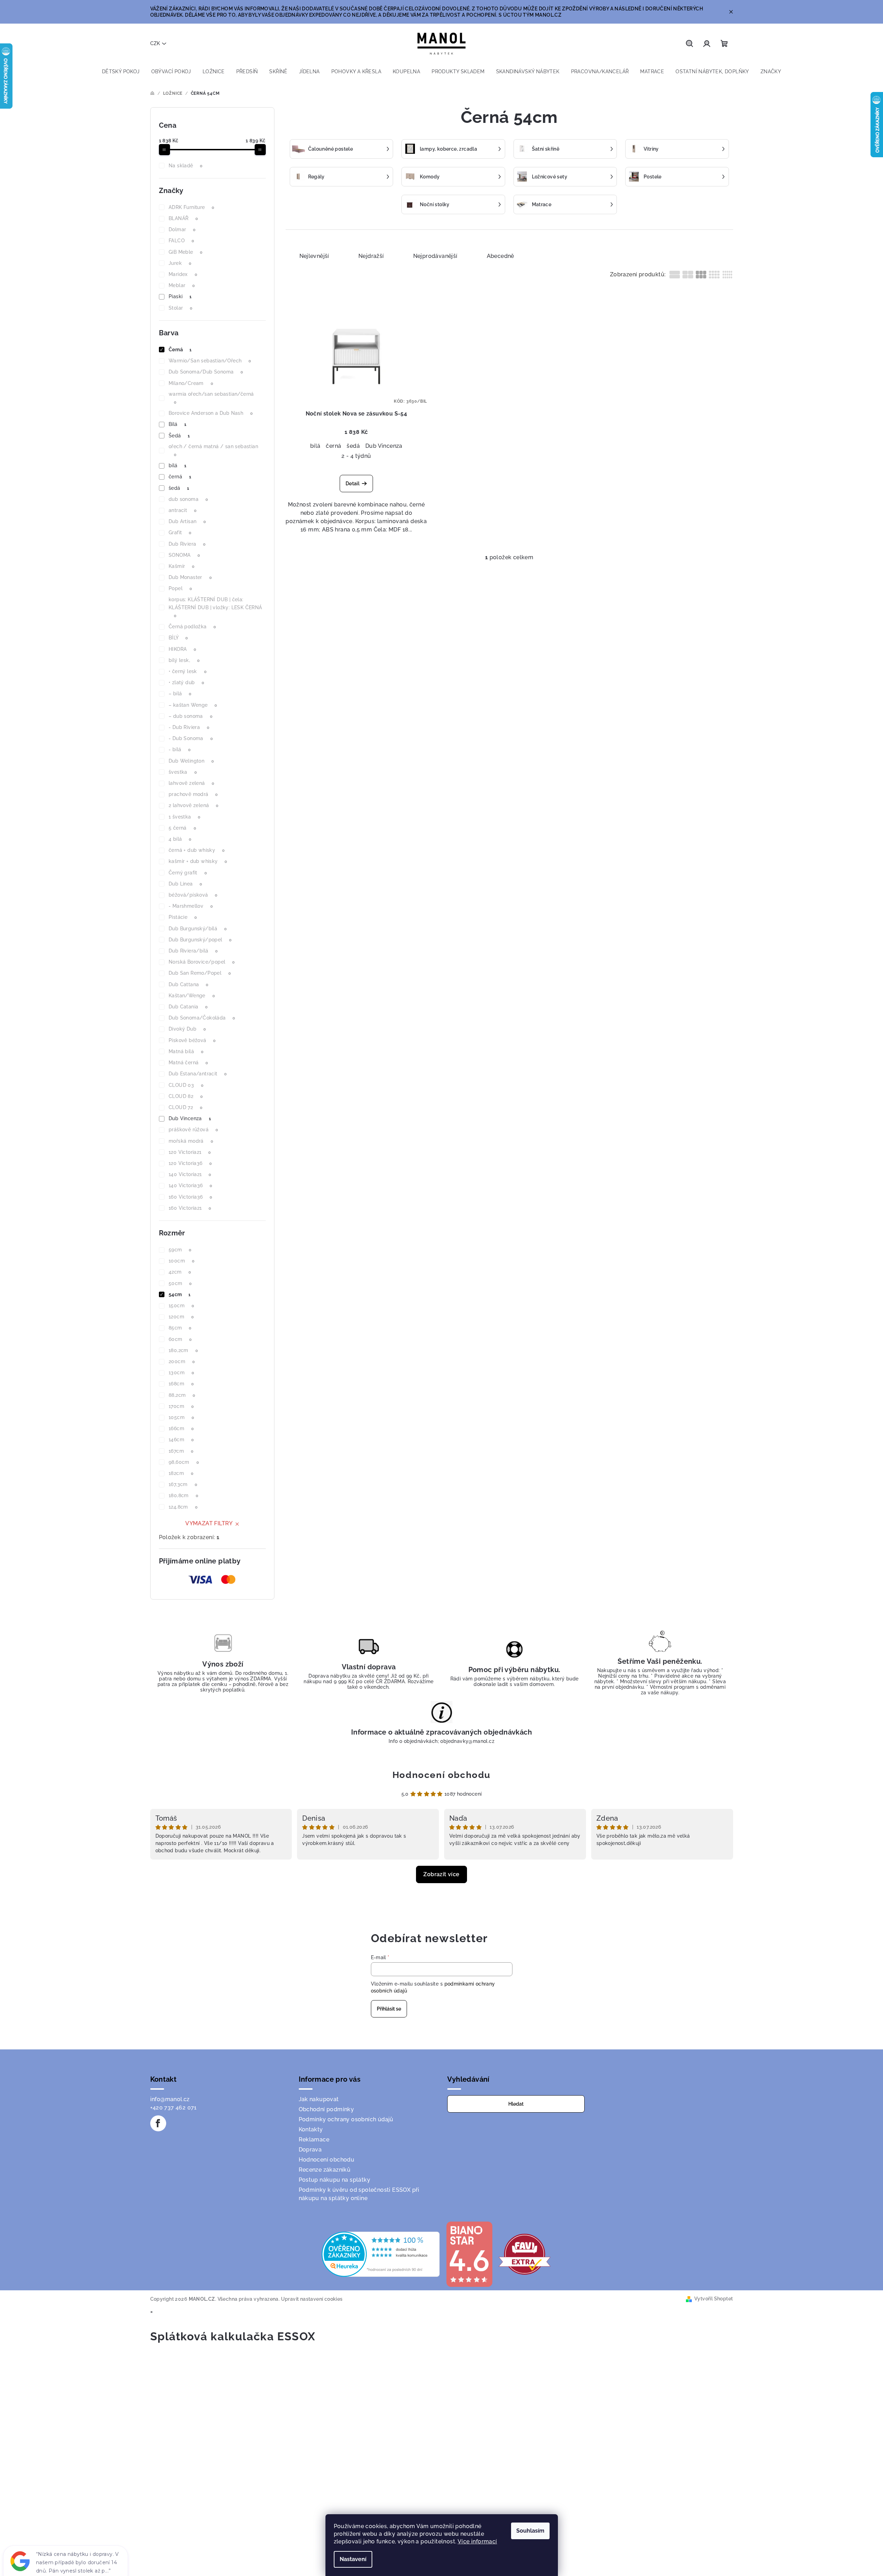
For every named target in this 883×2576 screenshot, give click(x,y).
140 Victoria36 (190, 1185)
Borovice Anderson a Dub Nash (211, 413)
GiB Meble (186, 252)
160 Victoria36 (190, 1197)
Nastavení (353, 2559)
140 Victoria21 (190, 1174)
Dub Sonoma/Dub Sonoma (206, 372)
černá (180, 477)
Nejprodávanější (435, 256)
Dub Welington (191, 761)
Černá (180, 350)
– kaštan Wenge (193, 705)
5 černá (182, 828)
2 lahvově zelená (193, 805)
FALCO (181, 241)
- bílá (180, 749)
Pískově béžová (192, 1040)
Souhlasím (530, 2531)
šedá (179, 488)
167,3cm (183, 1484)
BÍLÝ (178, 638)
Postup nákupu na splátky (335, 2180)
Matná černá (188, 1063)
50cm (180, 1283)
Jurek (180, 263)
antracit (182, 510)
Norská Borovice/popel (202, 962)
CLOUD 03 (186, 1085)
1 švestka (185, 817)
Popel (180, 588)
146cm (181, 1440)
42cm (180, 1272)
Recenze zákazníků (325, 2170)
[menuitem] (121, 72)
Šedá (179, 436)
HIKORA (182, 649)
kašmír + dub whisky (198, 861)
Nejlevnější (314, 256)
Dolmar (182, 229)
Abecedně (500, 256)
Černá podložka (192, 627)
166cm (181, 1428)
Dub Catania (188, 1007)
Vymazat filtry (209, 1523)
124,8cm (183, 1507)
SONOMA (184, 555)
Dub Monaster (190, 577)
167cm (181, 1451)
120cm (181, 1317)
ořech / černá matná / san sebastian (213, 450)
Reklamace (314, 2139)
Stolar (180, 308)
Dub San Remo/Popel (200, 973)
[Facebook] (158, 2123)
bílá (178, 465)
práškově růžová (193, 1130)
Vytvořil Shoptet (714, 2299)
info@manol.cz (170, 2099)
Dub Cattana (188, 984)
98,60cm (184, 1462)
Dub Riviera (187, 544)
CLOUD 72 (185, 1107)
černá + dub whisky (197, 850)
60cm (180, 1339)
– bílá (180, 694)
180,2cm (183, 1350)
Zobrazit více (441, 1874)
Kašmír (181, 566)
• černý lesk (188, 671)
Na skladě (186, 166)
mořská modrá (191, 1141)
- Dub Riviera (189, 727)
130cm (181, 1373)
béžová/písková (193, 895)
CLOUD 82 (186, 1096)
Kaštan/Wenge (192, 996)
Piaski (180, 296)
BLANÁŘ (183, 218)
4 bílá (180, 839)
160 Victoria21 (190, 1208)
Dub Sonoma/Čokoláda (202, 1018)
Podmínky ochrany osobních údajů (346, 2119)
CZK (155, 43)
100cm (181, 1261)
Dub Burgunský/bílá (198, 929)
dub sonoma (188, 499)
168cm (181, 1384)
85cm (180, 1328)
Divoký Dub (187, 1029)
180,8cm (183, 1495)
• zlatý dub (186, 682)
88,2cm (182, 1395)
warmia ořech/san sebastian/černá (211, 398)
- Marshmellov (191, 906)
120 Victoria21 (190, 1152)
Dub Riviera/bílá (193, 951)
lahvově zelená (192, 783)
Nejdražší (371, 256)
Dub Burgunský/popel (200, 940)
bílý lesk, (184, 660)
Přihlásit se (389, 2009)
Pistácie (183, 917)
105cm (181, 1417)
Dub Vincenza (190, 1118)
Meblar (182, 285)
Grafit (180, 532)
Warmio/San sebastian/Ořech (210, 361)
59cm (180, 1250)
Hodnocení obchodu (441, 1775)
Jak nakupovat (319, 2099)
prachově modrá (193, 794)
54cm (180, 1294)
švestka (183, 772)
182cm (181, 1473)
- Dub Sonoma (191, 738)
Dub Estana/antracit (198, 1074)
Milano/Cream (191, 383)
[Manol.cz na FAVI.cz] (525, 2254)
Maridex (183, 274)
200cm (182, 1361)
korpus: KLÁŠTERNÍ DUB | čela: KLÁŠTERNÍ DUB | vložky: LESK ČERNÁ (215, 607)
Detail (353, 484)
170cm (181, 1406)
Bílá (178, 424)
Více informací (477, 2541)
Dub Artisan (187, 521)
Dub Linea (185, 884)
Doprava (310, 2150)
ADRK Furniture (192, 207)
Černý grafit (188, 873)
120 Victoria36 (190, 1163)
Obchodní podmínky (326, 2109)
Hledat (516, 2104)
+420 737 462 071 (173, 2108)
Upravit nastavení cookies (312, 2299)
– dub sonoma (190, 716)
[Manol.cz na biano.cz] (469, 2254)
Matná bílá (186, 1051)
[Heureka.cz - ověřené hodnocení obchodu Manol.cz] (381, 2254)
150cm (181, 1306)
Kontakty (311, 2129)
